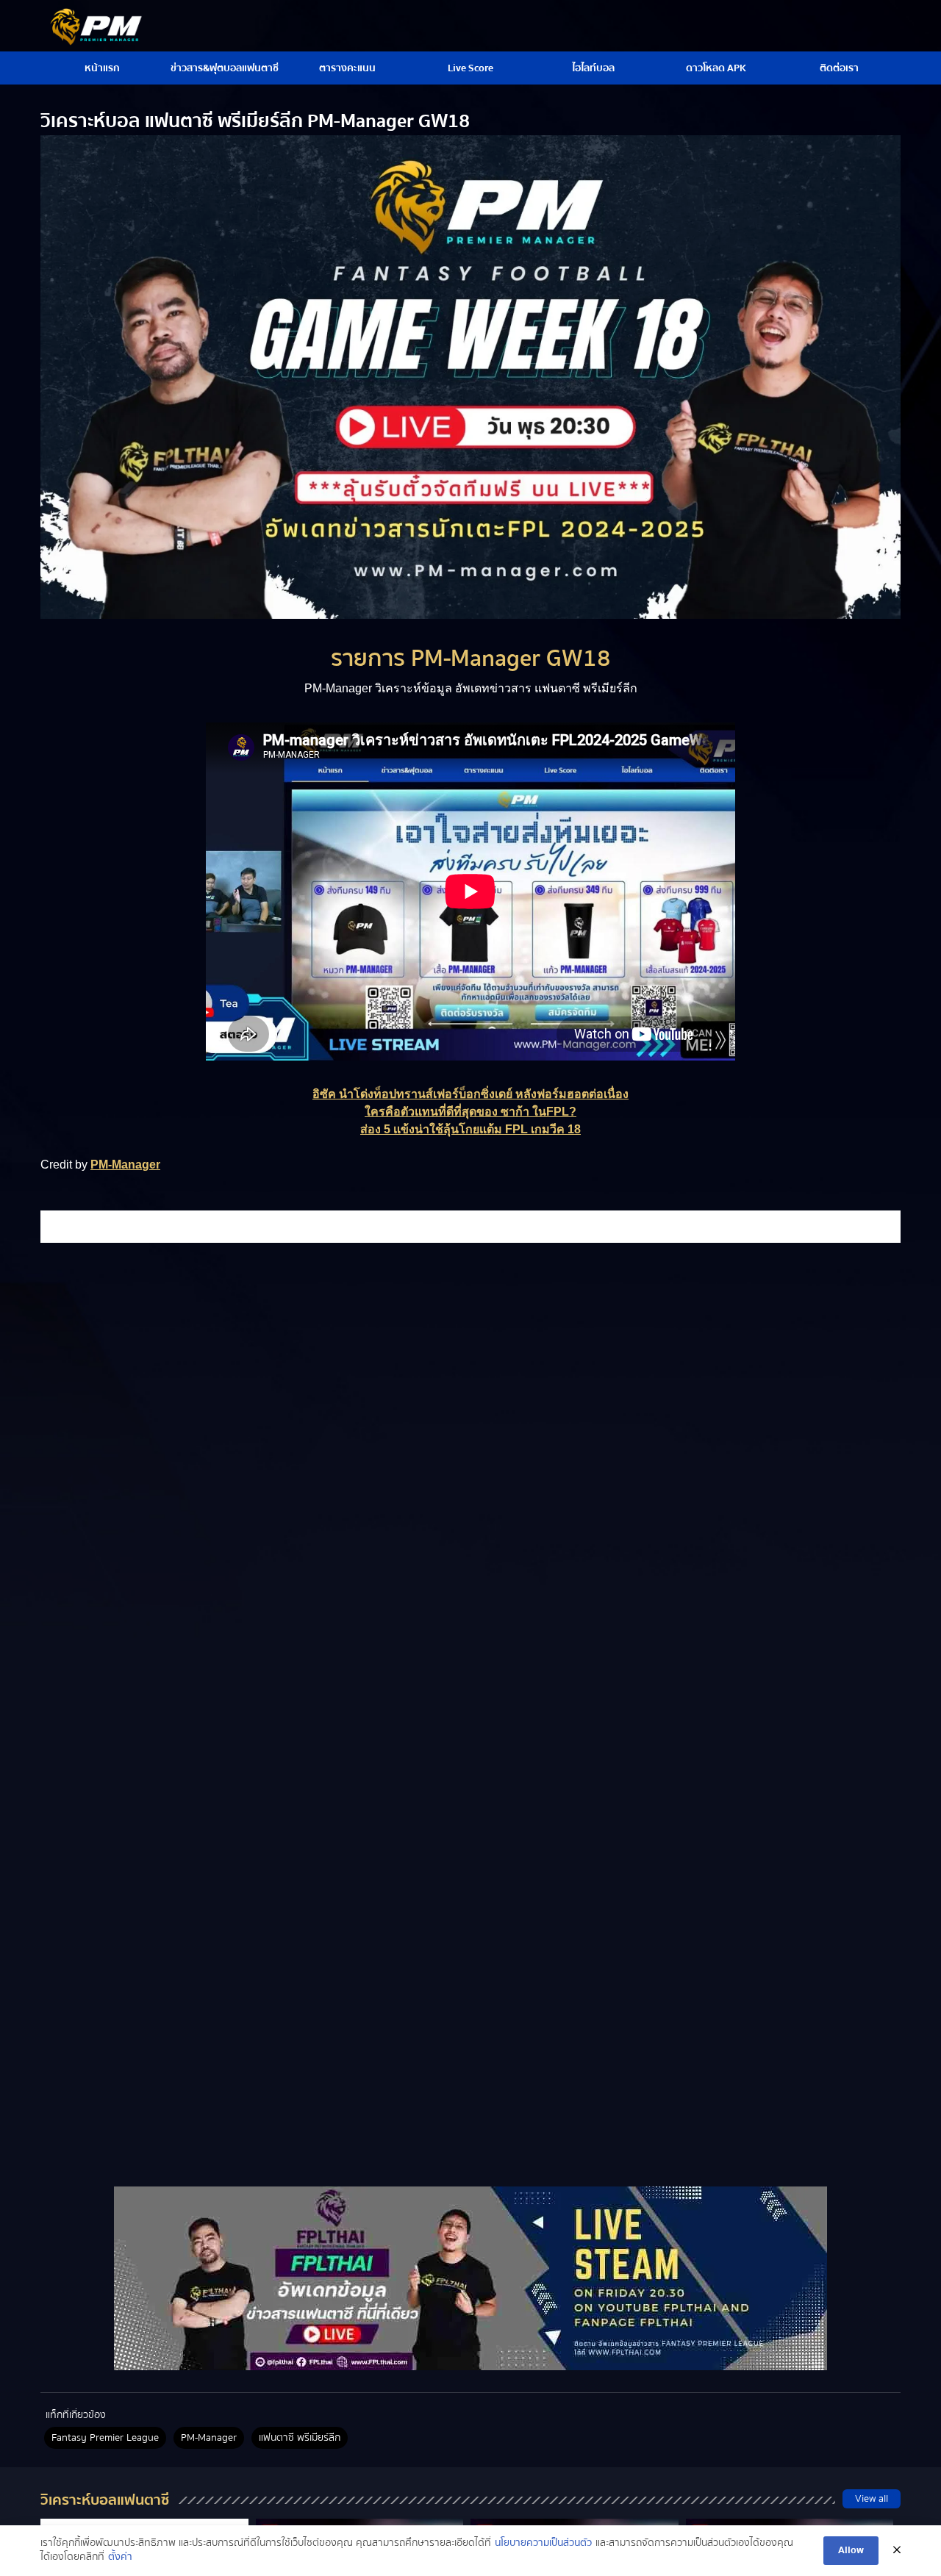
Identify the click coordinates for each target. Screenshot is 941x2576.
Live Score (470, 68)
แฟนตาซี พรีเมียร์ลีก (300, 2438)
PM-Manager (125, 1165)
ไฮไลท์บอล (593, 68)
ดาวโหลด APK (716, 68)
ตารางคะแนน (347, 68)
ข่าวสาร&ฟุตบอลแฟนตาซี (225, 68)
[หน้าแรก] (470, 2278)
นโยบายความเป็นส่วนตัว (543, 2544)
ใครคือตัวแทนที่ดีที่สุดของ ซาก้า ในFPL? (470, 1112)
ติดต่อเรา (839, 68)
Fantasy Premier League (105, 2438)
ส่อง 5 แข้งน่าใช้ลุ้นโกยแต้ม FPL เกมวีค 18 (470, 1129)
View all (872, 2499)
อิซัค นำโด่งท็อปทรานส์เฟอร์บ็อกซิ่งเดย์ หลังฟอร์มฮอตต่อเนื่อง (470, 1094)
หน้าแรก (102, 68)
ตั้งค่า (120, 2558)
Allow (851, 2550)
